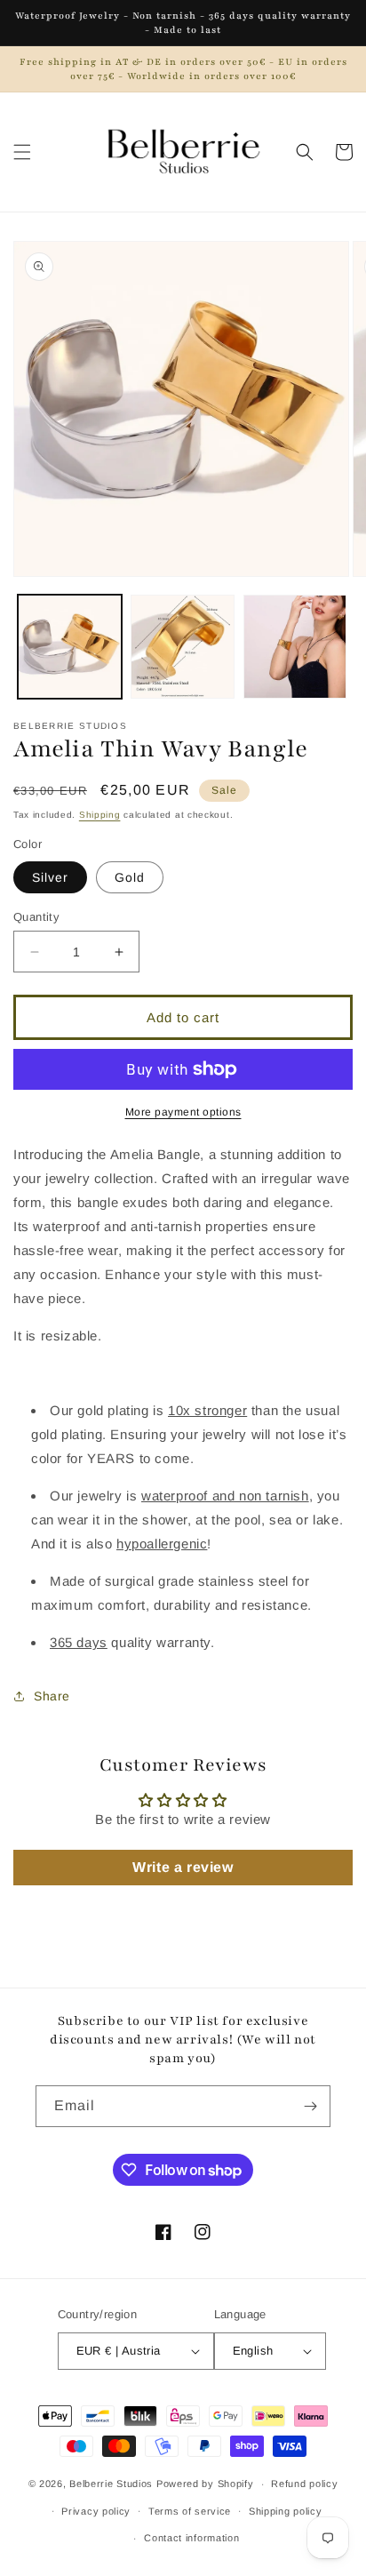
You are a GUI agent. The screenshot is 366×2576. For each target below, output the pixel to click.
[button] (22, 152)
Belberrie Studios (111, 2484)
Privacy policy (96, 2511)
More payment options (183, 1112)
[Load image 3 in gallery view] (295, 647)
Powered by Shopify (205, 2484)
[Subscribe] (310, 2106)
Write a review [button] (183, 1867)
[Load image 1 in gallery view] (70, 647)
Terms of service (190, 2511)
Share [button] (52, 1696)
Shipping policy (286, 2511)
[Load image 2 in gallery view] (183, 647)
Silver (50, 877)
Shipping (100, 815)
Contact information (191, 2538)
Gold (130, 877)
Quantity (36, 917)
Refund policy (304, 2484)
